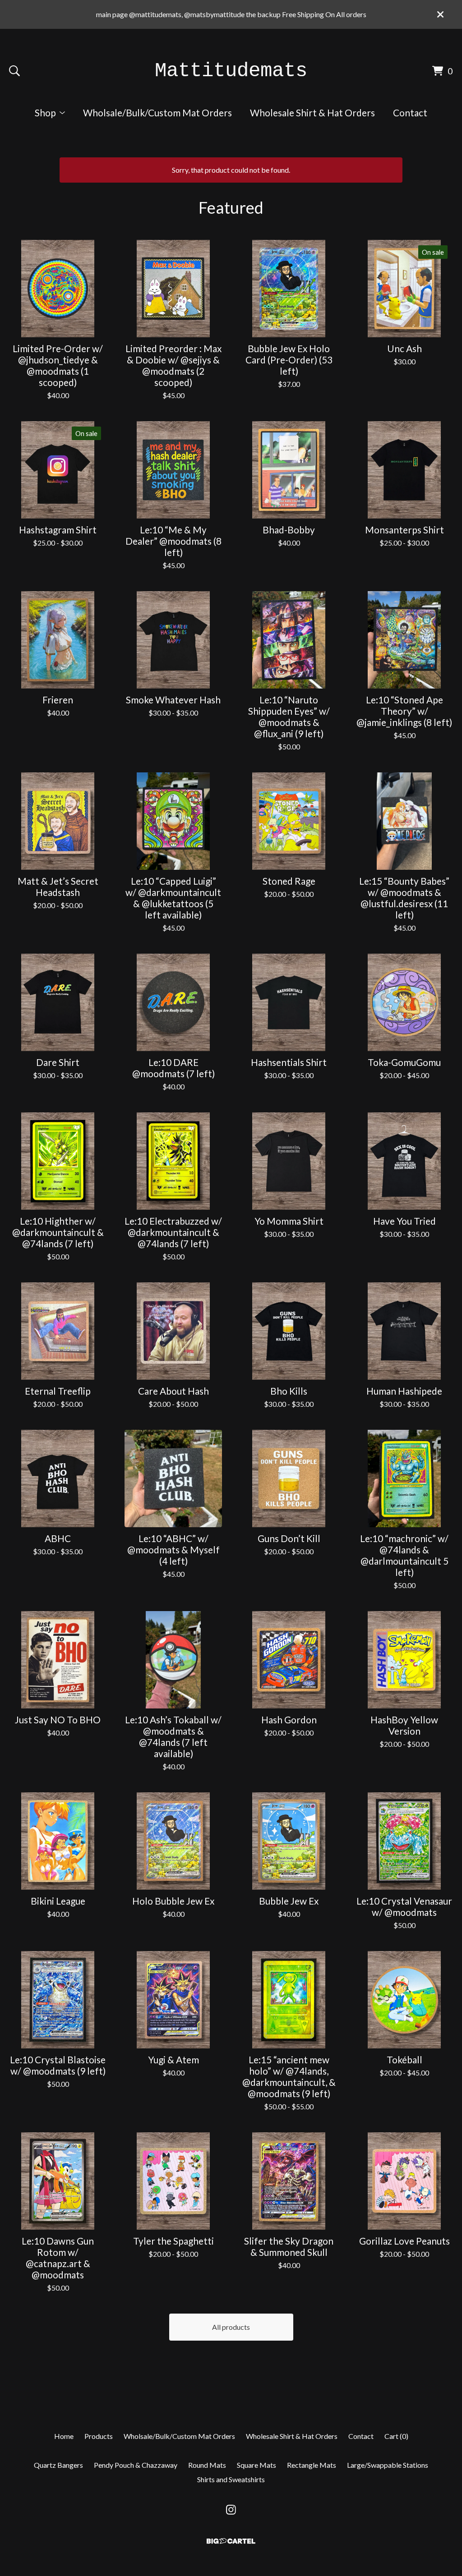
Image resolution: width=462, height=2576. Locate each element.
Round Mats (207, 2465)
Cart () (396, 2436)
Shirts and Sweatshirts (231, 2479)
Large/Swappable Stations (388, 2465)
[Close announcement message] (440, 14)
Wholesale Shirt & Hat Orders (312, 112)
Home (64, 2436)
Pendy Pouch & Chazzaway (136, 2465)
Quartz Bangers (58, 2465)
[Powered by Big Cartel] (231, 2541)
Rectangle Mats (312, 2465)
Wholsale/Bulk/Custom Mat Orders (157, 112)
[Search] (14, 71)
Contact (410, 112)
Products (99, 2436)
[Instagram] (231, 2510)
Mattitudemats (231, 71)
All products (231, 2327)
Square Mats (256, 2465)
